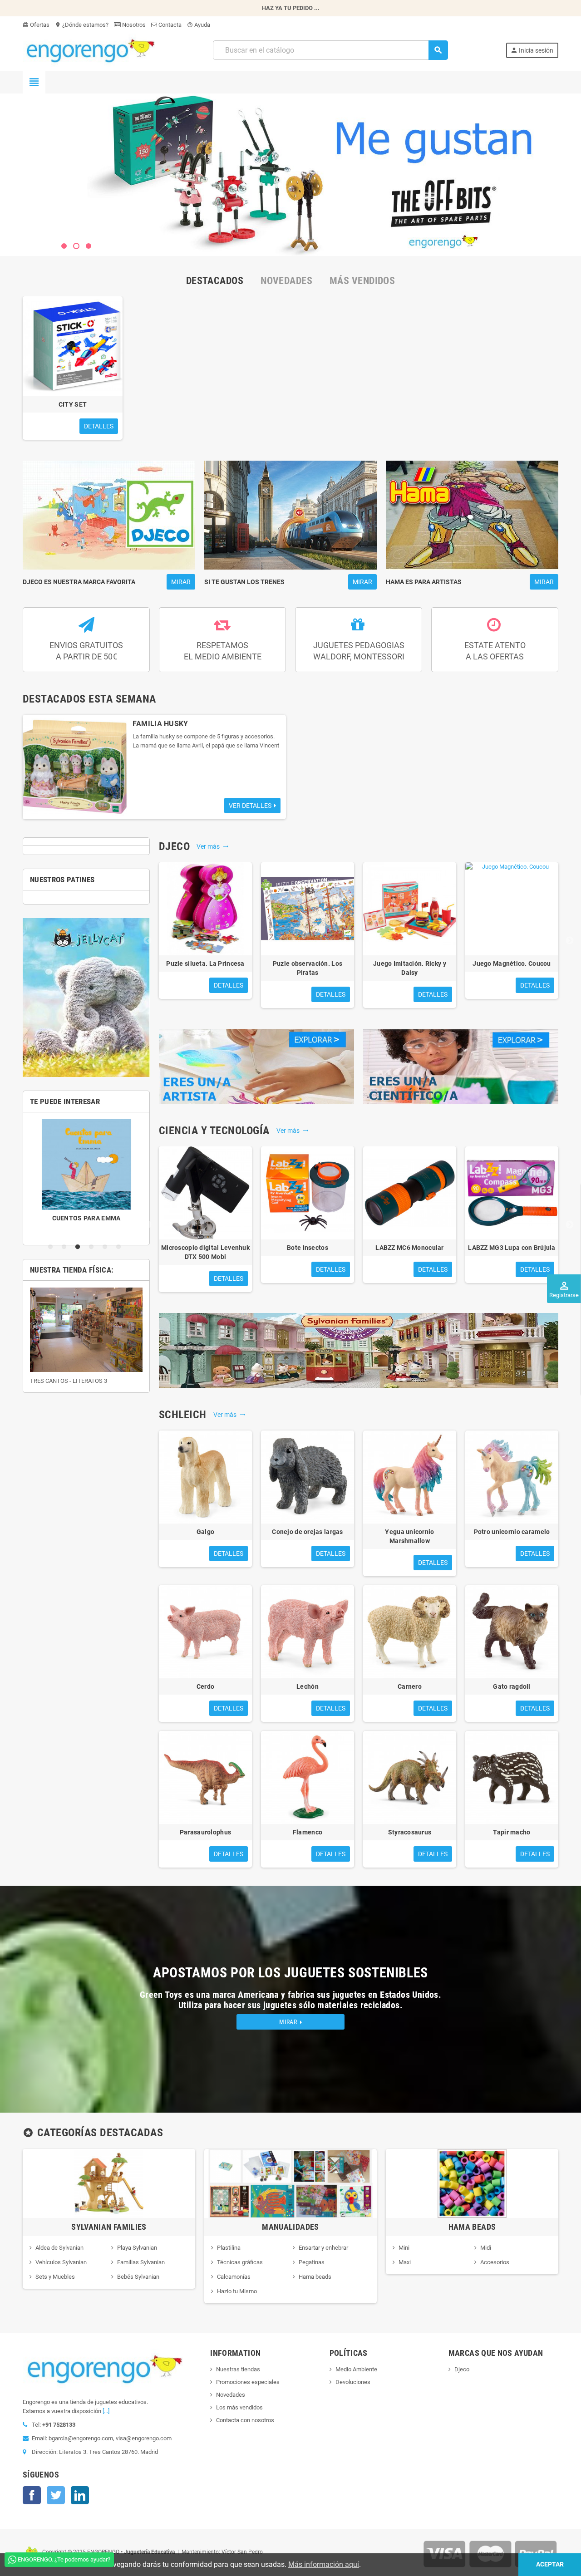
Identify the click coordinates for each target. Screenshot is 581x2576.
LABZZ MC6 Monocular (409, 1248)
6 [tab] (120, 1247)
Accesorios (495, 2262)
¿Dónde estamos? (82, 25)
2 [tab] (66, 1247)
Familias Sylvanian (141, 2262)
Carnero (410, 1686)
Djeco (462, 2369)
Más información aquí (324, 2564)
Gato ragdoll (512, 1686)
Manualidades (290, 2227)
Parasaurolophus (205, 1832)
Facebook (32, 2495)
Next (570, 941)
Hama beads (315, 2277)
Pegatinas (312, 2262)
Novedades (231, 2395)
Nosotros (133, 25)
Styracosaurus (410, 1832)
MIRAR (290, 2022)
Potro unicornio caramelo (512, 1532)
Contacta (169, 25)
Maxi (405, 2262)
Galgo (205, 1532)
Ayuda (199, 25)
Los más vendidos (239, 2407)
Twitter (56, 2495)
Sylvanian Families (109, 2227)
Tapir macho (512, 1832)
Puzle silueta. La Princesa (205, 964)
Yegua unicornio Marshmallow (409, 1536)
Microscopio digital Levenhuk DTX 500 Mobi (205, 1252)
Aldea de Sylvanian (59, 2248)
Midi (486, 2248)
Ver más (213, 846)
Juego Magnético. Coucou (512, 964)
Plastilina (229, 2248)
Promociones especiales (248, 2382)
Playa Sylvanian (137, 2248)
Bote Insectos (308, 1248)
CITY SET (73, 404)
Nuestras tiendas (238, 2369)
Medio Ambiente (356, 2369)
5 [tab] (107, 1247)
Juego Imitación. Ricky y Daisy (410, 968)
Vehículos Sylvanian (61, 2262)
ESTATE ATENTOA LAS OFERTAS (495, 651)
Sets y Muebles (55, 2277)
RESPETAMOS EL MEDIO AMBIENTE (223, 651)
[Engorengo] (89, 50)
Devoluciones (353, 2382)
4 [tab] (93, 1247)
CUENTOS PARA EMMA (76, 1218)
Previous (148, 941)
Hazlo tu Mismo (237, 2291)
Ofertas (36, 25)
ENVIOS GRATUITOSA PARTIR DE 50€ (86, 651)
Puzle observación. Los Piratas (308, 968)
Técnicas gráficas (240, 2262)
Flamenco (308, 1832)
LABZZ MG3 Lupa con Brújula (512, 1248)
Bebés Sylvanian (138, 2277)
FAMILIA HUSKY (160, 724)
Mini (404, 2248)
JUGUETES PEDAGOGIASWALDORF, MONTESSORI (359, 651)
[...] (106, 2411)
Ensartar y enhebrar (323, 2248)
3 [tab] (79, 1247)
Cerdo (205, 1686)
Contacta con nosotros (245, 2420)
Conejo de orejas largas (307, 1532)
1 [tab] (52, 1247)
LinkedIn (80, 2495)
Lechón (308, 1686)
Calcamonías (234, 2277)
